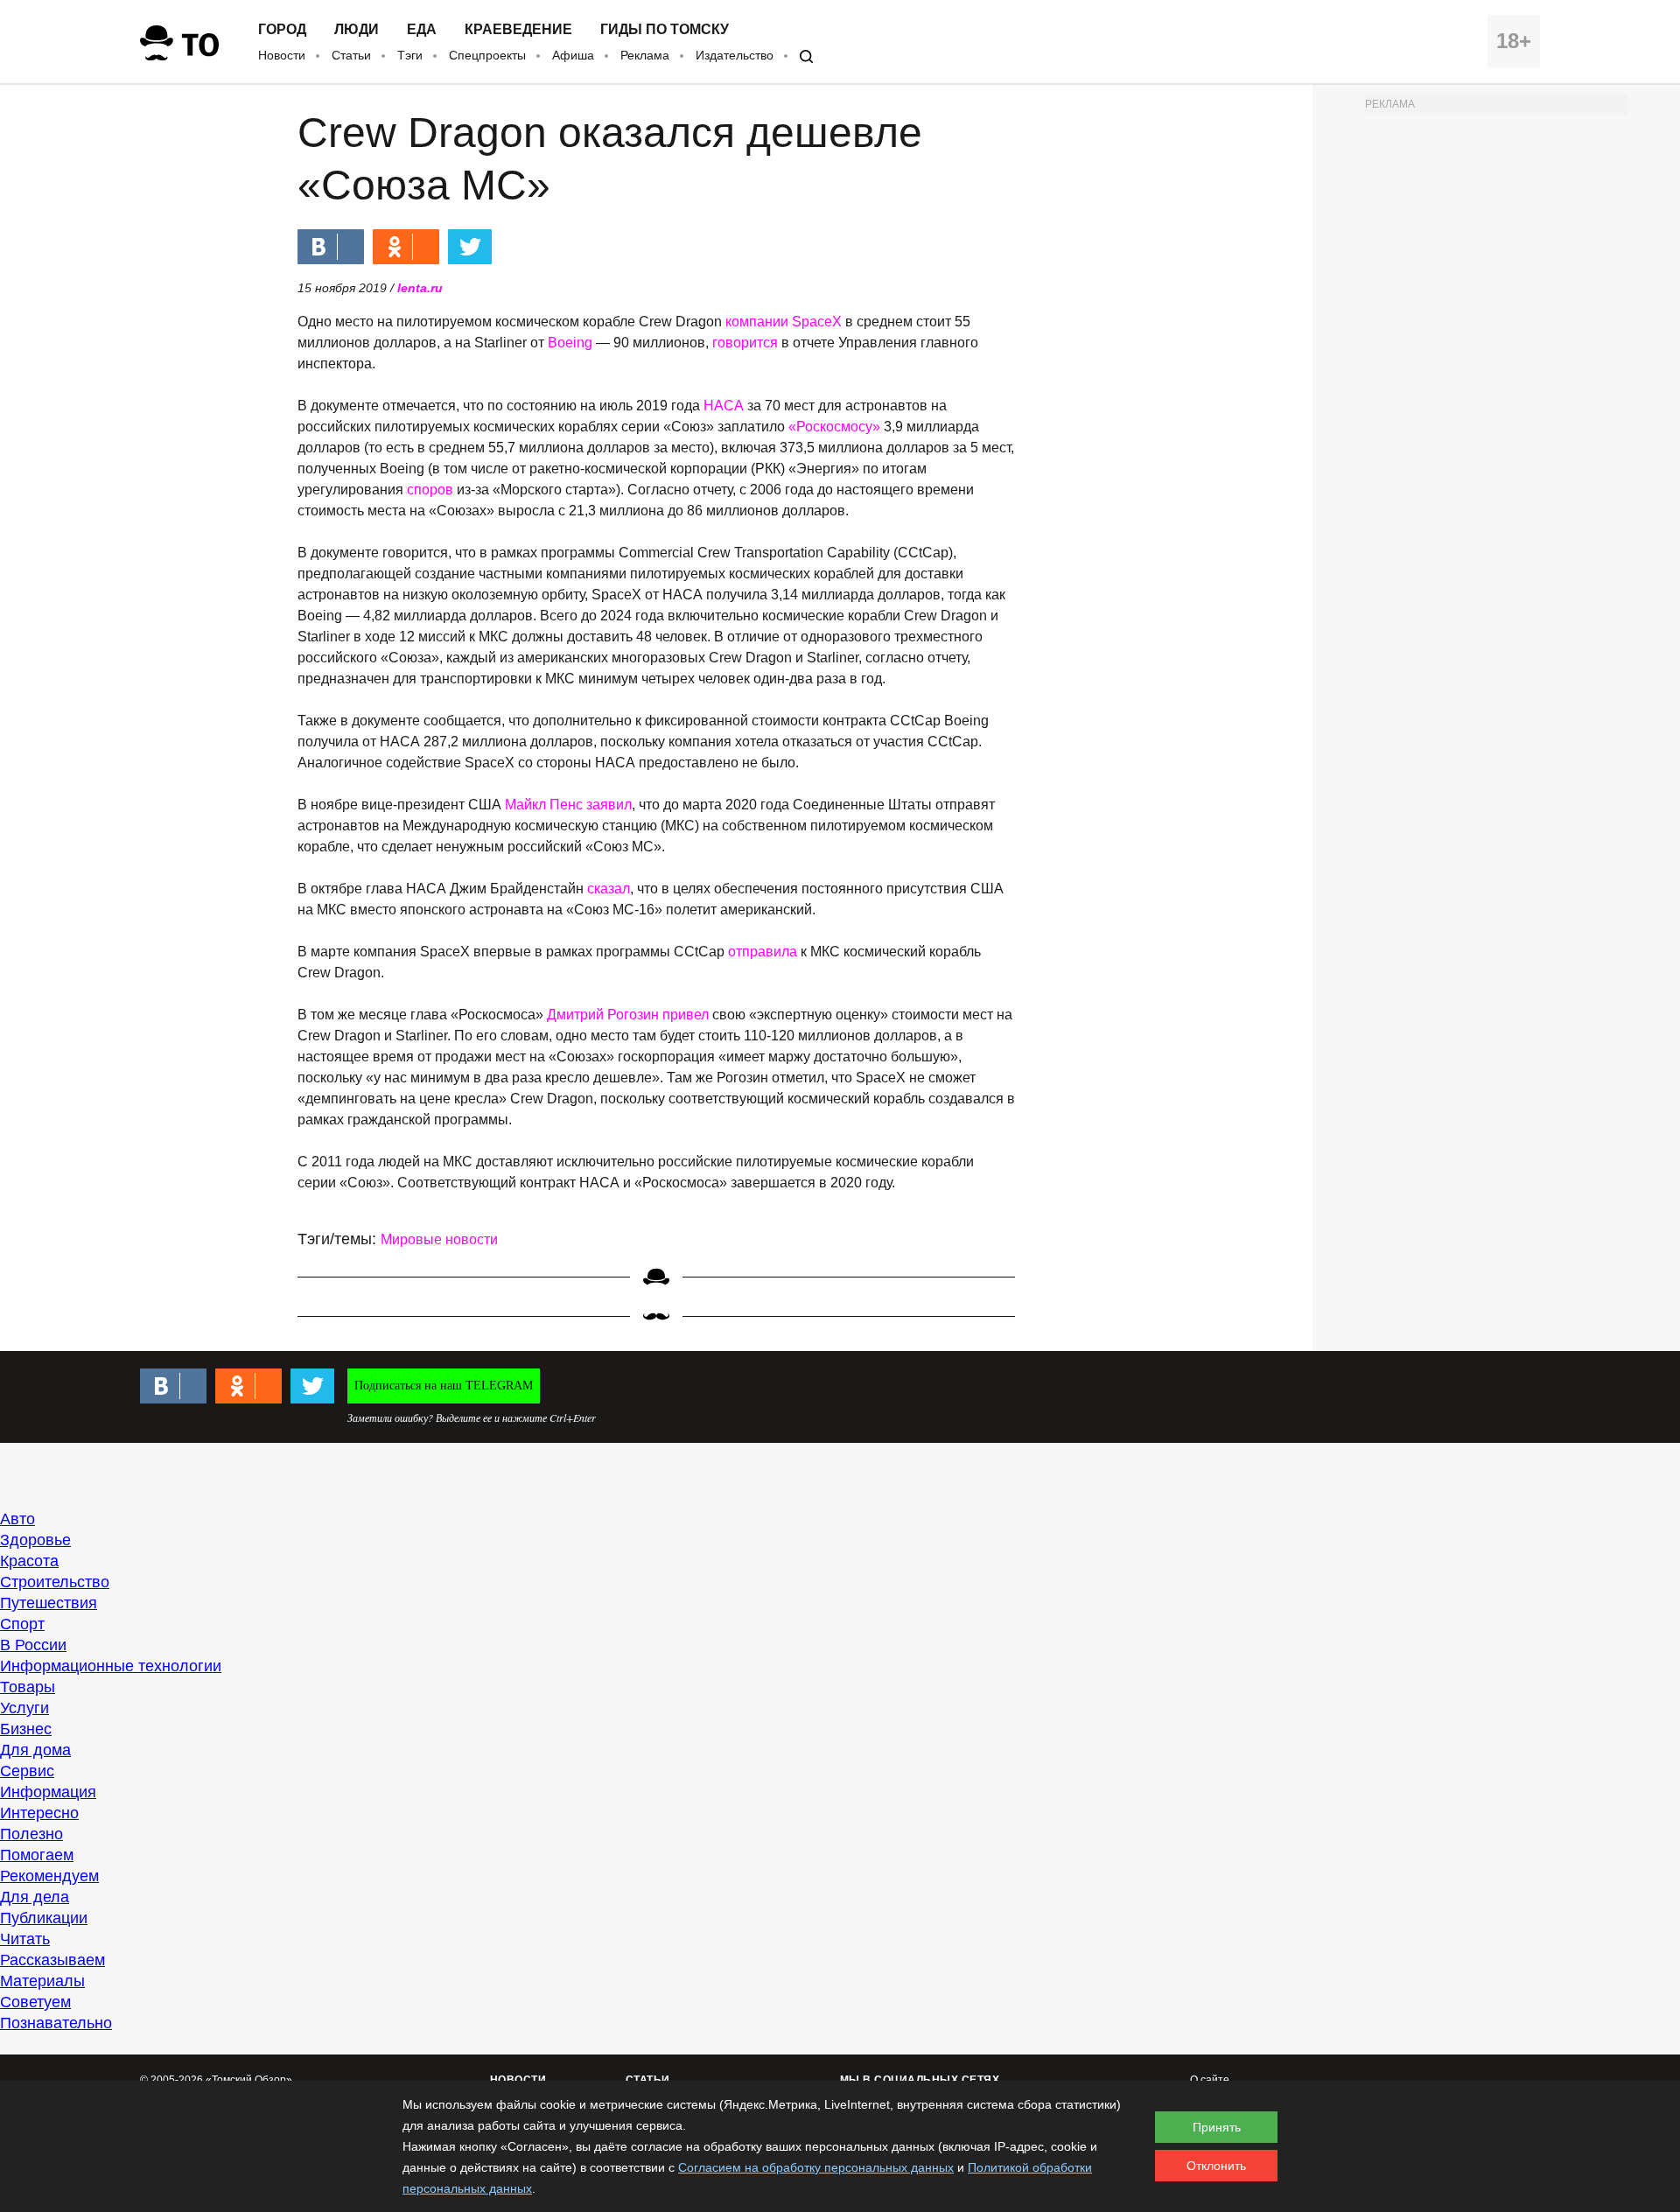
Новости (282, 55)
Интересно (39, 1813)
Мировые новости (439, 1239)
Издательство (735, 55)
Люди (357, 30)
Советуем (35, 2002)
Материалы (42, 1981)
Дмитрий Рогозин (603, 1015)
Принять (1217, 2127)
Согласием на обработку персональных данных (816, 2167)
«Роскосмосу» (834, 427)
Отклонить (1216, 2166)
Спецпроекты (487, 55)
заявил (609, 805)
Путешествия (49, 1603)
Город (282, 30)
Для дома (35, 1750)
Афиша (573, 55)
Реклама (645, 55)
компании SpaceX (784, 322)
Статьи (351, 55)
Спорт (22, 1624)
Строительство (55, 1582)
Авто (17, 1519)
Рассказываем (52, 1960)
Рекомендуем (49, 1876)
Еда (422, 30)
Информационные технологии (111, 1666)
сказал (609, 889)
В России (33, 1645)
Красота (29, 1561)
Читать (25, 1939)
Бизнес (26, 1729)
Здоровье (35, 1540)
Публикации (44, 1918)
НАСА (724, 406)
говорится (745, 343)
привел (686, 1015)
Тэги (410, 55)
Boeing (570, 343)
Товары (28, 1687)
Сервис (27, 1771)
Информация (48, 1792)
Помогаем (37, 1855)
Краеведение (518, 30)
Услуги (24, 1708)
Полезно (31, 1834)
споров (430, 490)
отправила (763, 952)
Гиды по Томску (665, 30)
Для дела (35, 1897)
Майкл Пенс (544, 805)
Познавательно (56, 2023)
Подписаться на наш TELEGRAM (444, 1386)
